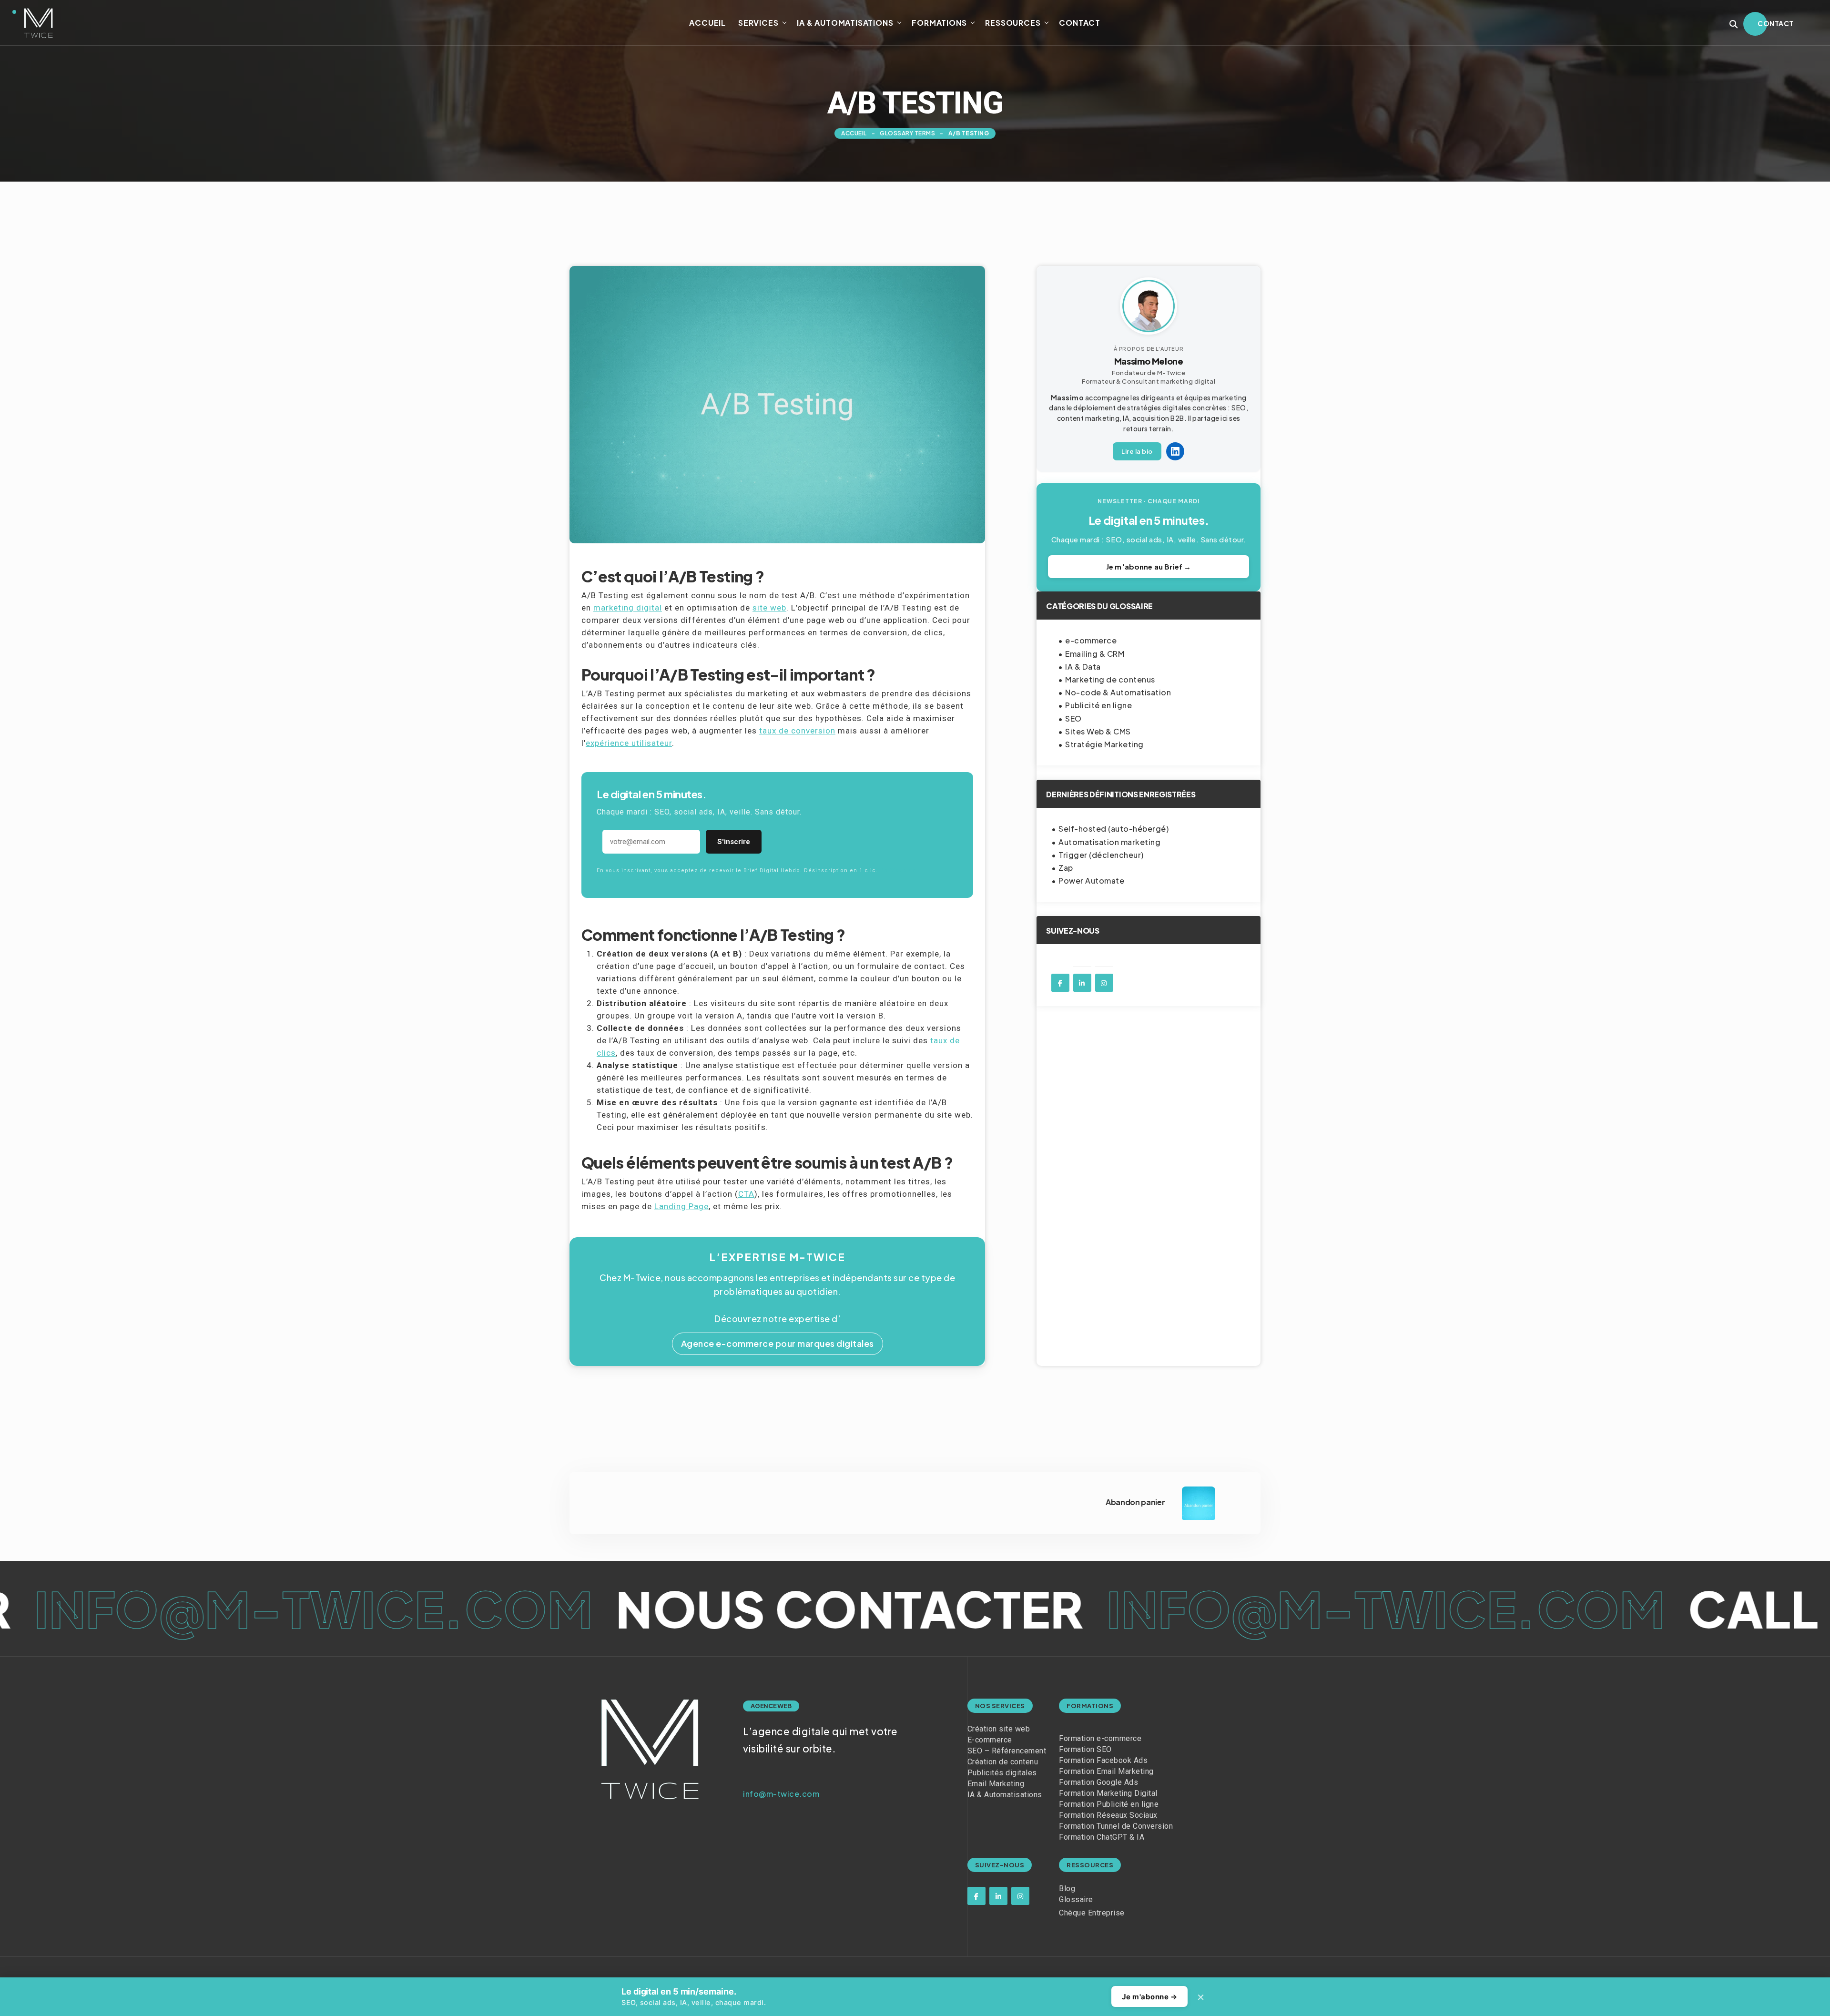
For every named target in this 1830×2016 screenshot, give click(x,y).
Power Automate (1091, 881)
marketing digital (628, 608)
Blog (1067, 1889)
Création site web (999, 1729)
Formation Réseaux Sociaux (1108, 1815)
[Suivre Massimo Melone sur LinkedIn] (1175, 451)
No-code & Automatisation (1118, 692)
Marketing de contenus (1110, 679)
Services (758, 23)
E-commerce (990, 1740)
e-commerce (1091, 640)
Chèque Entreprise (1092, 1913)
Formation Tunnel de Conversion (1116, 1826)
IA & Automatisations (845, 23)
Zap (1066, 868)
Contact (1080, 23)
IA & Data (1083, 667)
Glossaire (1076, 1899)
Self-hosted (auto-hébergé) (1113, 829)
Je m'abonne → (1150, 1997)
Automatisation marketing (1109, 842)
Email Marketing (996, 1784)
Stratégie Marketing (1104, 744)
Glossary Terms (907, 133)
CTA (746, 1194)
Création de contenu (1003, 1762)
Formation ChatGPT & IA (1102, 1837)
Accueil (707, 23)
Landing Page (681, 1206)
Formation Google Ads (1098, 1782)
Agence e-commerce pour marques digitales (778, 1343)
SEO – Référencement (1007, 1751)
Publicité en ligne (1098, 705)
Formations (939, 23)
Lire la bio (1137, 451)
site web (769, 608)
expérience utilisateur (629, 743)
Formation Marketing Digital (1108, 1793)
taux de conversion (797, 731)
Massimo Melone (1149, 361)
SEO (1073, 718)
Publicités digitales (1002, 1773)
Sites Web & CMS (1098, 731)
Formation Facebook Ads (1103, 1760)
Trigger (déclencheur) (1101, 855)
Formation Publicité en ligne (1109, 1804)
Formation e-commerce (1100, 1738)
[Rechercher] (1734, 24)
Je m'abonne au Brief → (1149, 566)
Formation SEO (1085, 1749)
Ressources (1013, 23)
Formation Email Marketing (1106, 1771)
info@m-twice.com (869, 1608)
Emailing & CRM (1095, 654)
